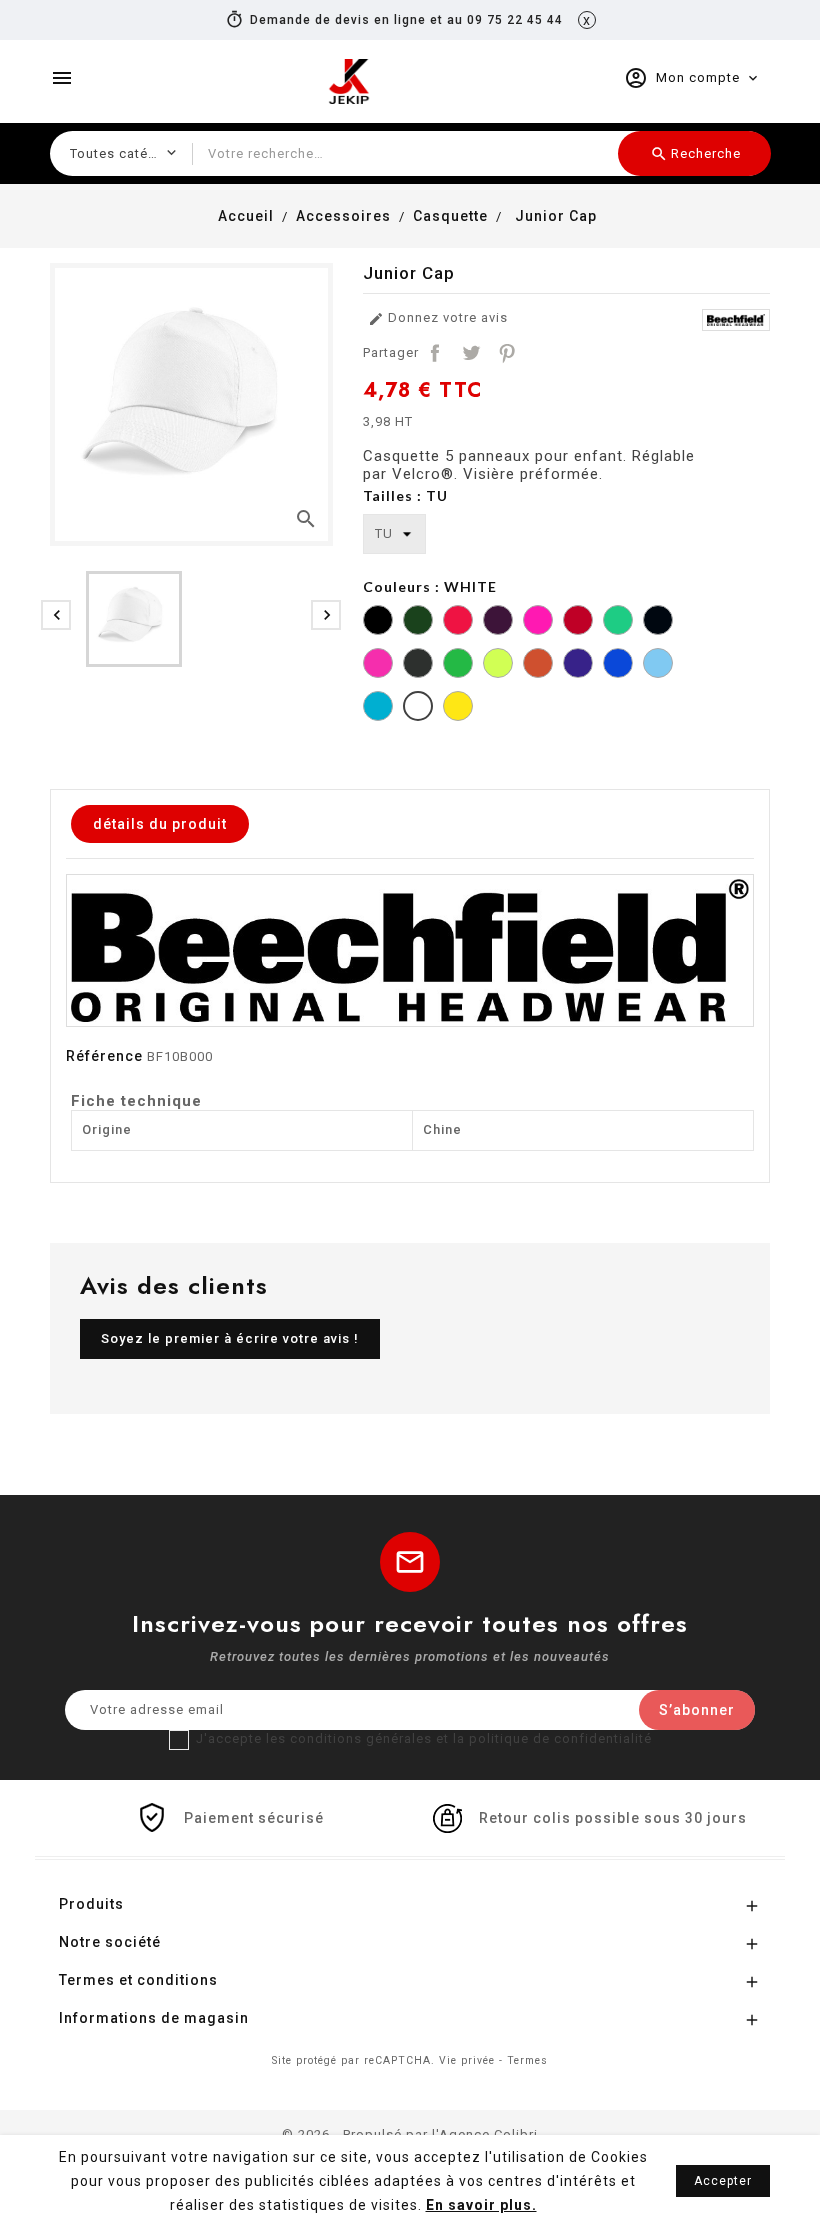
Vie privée (467, 2060)
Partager (435, 353)
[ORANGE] (538, 665)
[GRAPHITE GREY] (418, 665)
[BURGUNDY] (498, 622)
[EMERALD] (618, 622)
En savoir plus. (481, 2205)
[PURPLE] (578, 665)
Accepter (723, 2181)
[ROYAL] (618, 665)
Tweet (471, 353)
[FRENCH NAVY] (658, 622)
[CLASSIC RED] (578, 622)
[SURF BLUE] (378, 708)
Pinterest (507, 353)
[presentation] (56, 615)
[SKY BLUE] (658, 665)
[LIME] (498, 665)
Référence (104, 1056)
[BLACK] (378, 622)
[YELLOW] (458, 708)
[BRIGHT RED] (458, 622)
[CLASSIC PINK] (538, 622)
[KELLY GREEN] (458, 665)
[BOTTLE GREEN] (418, 622)
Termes (527, 2060)
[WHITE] (418, 708)
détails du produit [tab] (160, 824)
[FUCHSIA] (378, 665)
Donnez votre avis (438, 318)
